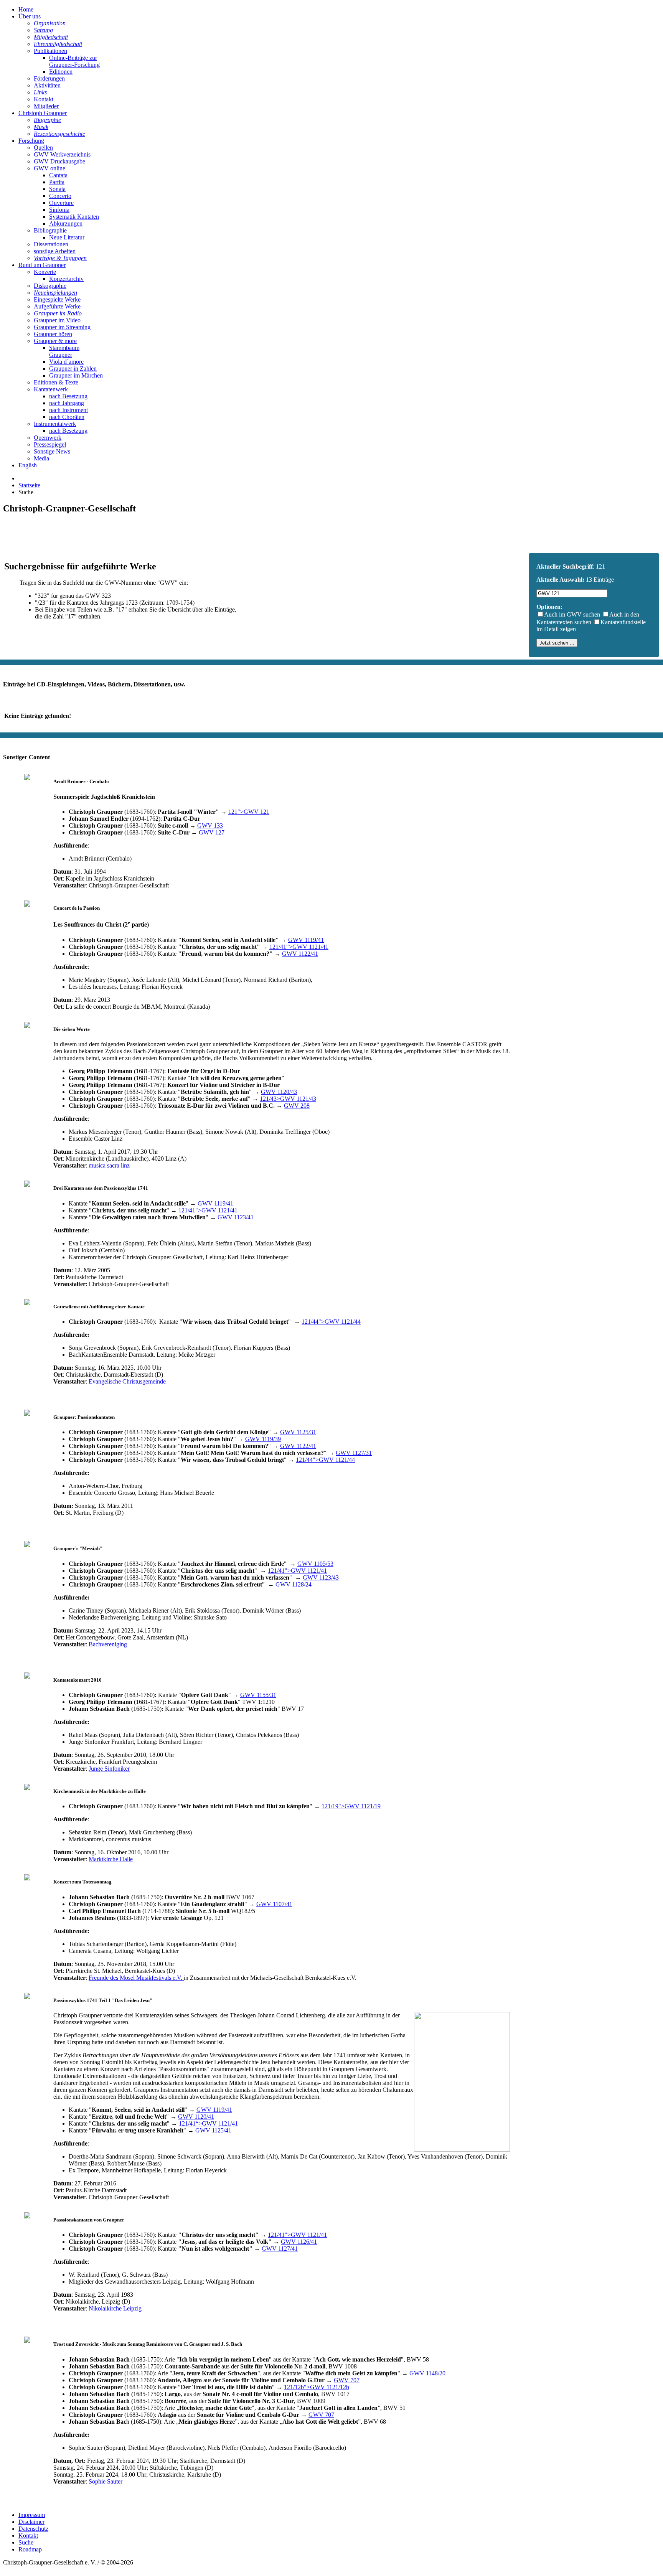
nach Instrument (68, 410)
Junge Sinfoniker (109, 1769)
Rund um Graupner (42, 265)
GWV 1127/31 (354, 1453)
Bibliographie (50, 230)
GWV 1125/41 (213, 2130)
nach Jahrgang (67, 403)
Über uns (30, 16)
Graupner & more (55, 341)
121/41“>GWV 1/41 (208, 2123)
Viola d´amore (66, 362)
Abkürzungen (66, 223)
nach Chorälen (67, 417)
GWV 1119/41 (306, 940)
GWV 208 (297, 1106)
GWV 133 (210, 825)
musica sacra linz (109, 1165)
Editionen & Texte (56, 382)
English (28, 465)
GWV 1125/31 (298, 1432)
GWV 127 (212, 832)
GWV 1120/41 (196, 2117)
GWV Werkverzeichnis (62, 154)
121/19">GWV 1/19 (351, 1806)
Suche (26, 2542)
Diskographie (50, 286)
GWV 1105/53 (315, 1564)
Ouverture (61, 203)
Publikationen (50, 51)
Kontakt (44, 99)
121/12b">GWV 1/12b (317, 2387)
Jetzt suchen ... (557, 643)
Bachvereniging (108, 1644)
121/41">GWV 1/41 (299, 947)
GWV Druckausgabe (59, 161)
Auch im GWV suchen (572, 614)
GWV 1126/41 (299, 2242)
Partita (57, 182)
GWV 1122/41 (300, 954)
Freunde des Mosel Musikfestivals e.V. (136, 1978)
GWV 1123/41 (236, 1217)
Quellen (43, 148)
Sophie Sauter (106, 2481)
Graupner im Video (57, 320)
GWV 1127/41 (280, 2249)
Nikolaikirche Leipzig (115, 2308)
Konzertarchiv (66, 279)
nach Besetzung (68, 396)
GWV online (49, 168)
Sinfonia (59, 210)
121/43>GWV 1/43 (288, 1099)
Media (41, 458)
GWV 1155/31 (258, 1695)
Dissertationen (51, 244)
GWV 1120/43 (279, 1092)
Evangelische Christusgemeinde (127, 1381)
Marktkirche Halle (111, 1859)
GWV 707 (347, 2380)
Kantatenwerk (51, 389)
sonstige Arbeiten (55, 251)
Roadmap (30, 2549)
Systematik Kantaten (74, 217)
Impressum (32, 2515)
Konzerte (45, 272)
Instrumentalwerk (55, 424)
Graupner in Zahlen (73, 369)
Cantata (58, 175)
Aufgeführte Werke (57, 306)
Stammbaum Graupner (64, 351)
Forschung (31, 141)
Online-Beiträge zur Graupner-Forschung (74, 61)
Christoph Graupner (43, 113)
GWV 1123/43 (321, 1577)
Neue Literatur (67, 237)
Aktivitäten (47, 85)
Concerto (60, 196)
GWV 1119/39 (263, 1439)
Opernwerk (48, 438)
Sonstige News (52, 451)
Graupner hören (53, 334)
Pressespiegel (50, 444)
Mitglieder (46, 106)
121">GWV (249, 812)
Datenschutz (33, 2529)
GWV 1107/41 (274, 1904)
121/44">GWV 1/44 (331, 1322)
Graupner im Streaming (62, 327)
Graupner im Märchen (76, 375)
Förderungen (49, 78)
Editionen (61, 72)
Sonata (57, 189)
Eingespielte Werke (57, 299)
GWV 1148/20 (427, 2373)
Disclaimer (31, 2522)
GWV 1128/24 (294, 1584)
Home (26, 9)
